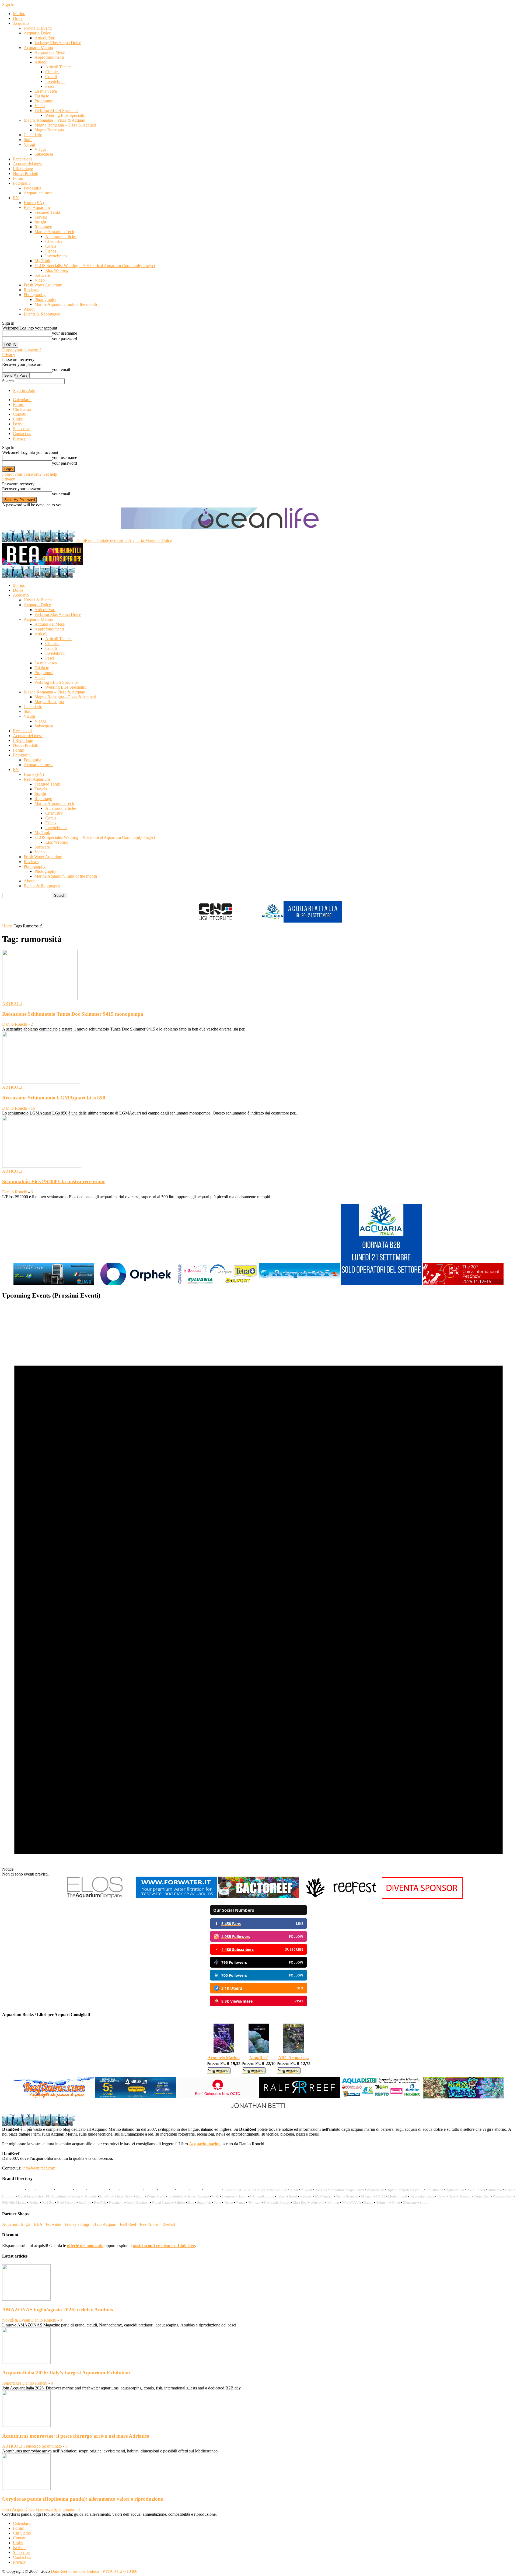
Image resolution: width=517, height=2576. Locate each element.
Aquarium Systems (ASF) (405, 2190)
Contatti (20, 414)
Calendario (33, 135)
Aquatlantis (435, 2190)
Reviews (31, 290)
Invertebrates (56, 256)
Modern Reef (398, 2196)
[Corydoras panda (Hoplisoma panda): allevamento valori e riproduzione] (26, 2488)
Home (7, 926)
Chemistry (54, 241)
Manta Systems (347, 2196)
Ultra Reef (300, 2202)
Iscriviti (19, 424)
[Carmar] (218, 1284)
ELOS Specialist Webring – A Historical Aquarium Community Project (95, 266)
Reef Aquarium (37, 207)
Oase (452, 2196)
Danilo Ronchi (15, 1024)
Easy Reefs (125, 2196)
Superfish (204, 2202)
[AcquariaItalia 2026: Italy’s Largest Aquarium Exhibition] (26, 2362)
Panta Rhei (482, 2196)
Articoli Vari (45, 38)
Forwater (53, 2224)
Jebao (282, 2196)
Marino (19, 14)
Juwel (293, 2196)
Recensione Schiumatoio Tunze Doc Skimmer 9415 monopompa (73, 1014)
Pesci (50, 86)
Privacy (9, 355)
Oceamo (464, 2196)
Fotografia (22, 183)
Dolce (18, 18)
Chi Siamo (22, 409)
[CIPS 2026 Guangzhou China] (463, 1284)
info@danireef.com (39, 2168)
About (29, 309)
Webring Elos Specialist (65, 115)
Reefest (169, 2224)
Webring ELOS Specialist (56, 111)
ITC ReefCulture (262, 2196)
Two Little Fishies (277, 2202)
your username (64, 333)
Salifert (180, 2202)
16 (33, 1108)
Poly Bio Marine (14, 2202)
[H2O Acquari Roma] (299, 1284)
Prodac (34, 2202)
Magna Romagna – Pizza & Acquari (55, 120)
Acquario (21, 23)
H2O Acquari (105, 2224)
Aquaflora (337, 2190)
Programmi (44, 101)
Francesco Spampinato (43, 2446)
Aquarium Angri (16, 2224)
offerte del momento (85, 2246)
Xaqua (368, 2202)
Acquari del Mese (50, 52)
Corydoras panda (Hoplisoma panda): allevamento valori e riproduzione (83, 2499)
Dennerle (90, 2196)
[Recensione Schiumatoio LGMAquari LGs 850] (41, 1082)
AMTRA (321, 2190)
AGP (284, 2190)
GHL (215, 2196)
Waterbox (317, 2202)
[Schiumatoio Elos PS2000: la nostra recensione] (42, 1166)
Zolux (424, 2202)
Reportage (43, 227)
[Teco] (54, 1284)
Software (42, 275)
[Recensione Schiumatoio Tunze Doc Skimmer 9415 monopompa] (40, 999)
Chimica (52, 72)
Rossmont (116, 2202)
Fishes (51, 251)
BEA (38, 2224)
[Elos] (95, 1897)
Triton (229, 2202)
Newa (441, 2196)
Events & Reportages (42, 314)
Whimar (333, 2202)
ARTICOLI (12, 1003)
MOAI (380, 2196)
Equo (140, 2196)
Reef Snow (149, 2224)
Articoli (41, 62)
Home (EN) (34, 203)
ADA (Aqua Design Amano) (258, 2190)
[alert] (258, 1591)
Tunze (241, 2202)
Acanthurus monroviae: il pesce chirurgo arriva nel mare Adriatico (76, 2436)
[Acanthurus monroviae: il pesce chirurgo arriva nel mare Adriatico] (26, 2425)
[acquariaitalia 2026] (381, 1284)
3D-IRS (229, 2190)
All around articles (61, 236)
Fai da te (42, 96)
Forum (19, 178)
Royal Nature (162, 2202)
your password (64, 339)
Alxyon (307, 2190)
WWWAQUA (351, 2202)
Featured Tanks (48, 212)
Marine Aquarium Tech (54, 232)
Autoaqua (495, 2190)
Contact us (22, 434)
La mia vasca (46, 91)
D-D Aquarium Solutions (62, 2196)
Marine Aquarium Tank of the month (66, 304)
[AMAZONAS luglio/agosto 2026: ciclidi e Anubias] (26, 2299)
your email (61, 369)
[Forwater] (177, 1897)
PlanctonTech (503, 2196)
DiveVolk (107, 2196)
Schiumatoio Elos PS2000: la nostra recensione (54, 1181)
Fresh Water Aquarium (43, 285)
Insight (40, 222)
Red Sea (48, 2202)
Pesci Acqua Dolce (18, 2509)
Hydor (242, 2196)
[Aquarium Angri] (136, 2097)
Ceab (509, 2190)
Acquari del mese (28, 164)
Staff (28, 140)
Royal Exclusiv (138, 2202)
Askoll (472, 2190)
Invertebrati (55, 81)
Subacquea (44, 154)
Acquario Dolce (37, 33)
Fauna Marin (156, 2196)
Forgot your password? (22, 350)
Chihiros (8, 2196)
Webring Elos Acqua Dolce (58, 43)
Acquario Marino (38, 48)
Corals (51, 246)
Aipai (294, 2190)
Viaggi (29, 144)
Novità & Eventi (38, 28)
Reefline (85, 2202)
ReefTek (100, 2202)
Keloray (306, 2196)
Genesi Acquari (198, 2196)
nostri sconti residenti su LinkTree (164, 2246)
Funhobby (176, 2196)
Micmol (367, 2196)
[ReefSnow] (54, 2097)
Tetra (217, 2202)
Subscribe (21, 429)
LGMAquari (324, 2196)
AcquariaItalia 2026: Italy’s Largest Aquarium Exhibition (66, 2373)
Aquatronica (455, 2190)
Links (18, 419)
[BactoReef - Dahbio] (258, 1897)
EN (16, 198)
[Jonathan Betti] (258, 2111)
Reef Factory (66, 2202)
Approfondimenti (49, 57)
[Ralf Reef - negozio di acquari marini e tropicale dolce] (299, 2097)
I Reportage (23, 169)
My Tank (42, 261)
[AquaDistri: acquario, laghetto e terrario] (381, 2097)
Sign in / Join (24, 390)
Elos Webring (57, 270)
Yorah (396, 2202)
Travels (41, 217)
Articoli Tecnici (58, 67)
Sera (191, 2202)
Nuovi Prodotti (26, 174)
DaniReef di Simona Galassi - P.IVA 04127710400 (94, 2571)
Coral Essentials (30, 2196)
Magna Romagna (49, 130)
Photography (35, 295)
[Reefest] (340, 1897)
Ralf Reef (128, 2224)
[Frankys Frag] (463, 2097)
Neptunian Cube (422, 2196)
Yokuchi (382, 2202)
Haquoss (228, 2196)
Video (40, 106)
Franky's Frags (77, 2224)
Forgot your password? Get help (30, 474)
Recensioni (22, 159)
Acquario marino (205, 2144)
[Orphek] (136, 1284)
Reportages (12, 2383)
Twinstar (254, 2202)
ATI (482, 2190)
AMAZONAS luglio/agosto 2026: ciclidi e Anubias (57, 2310)
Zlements (410, 2202)
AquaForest (356, 2190)
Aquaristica (375, 2190)
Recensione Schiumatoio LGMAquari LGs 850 (54, 1098)
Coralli (51, 77)
